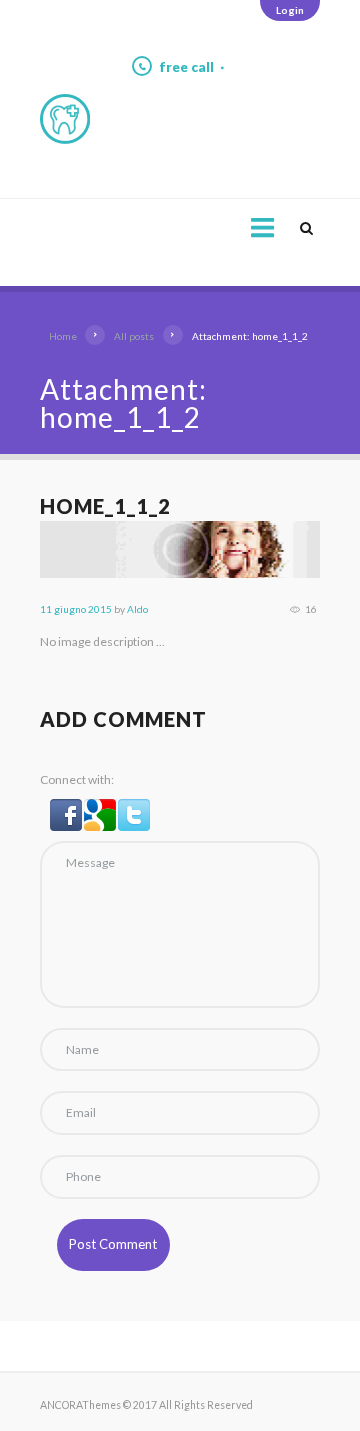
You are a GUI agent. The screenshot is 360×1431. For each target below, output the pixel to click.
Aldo (137, 609)
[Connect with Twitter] (134, 808)
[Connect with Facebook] (67, 808)
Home (63, 336)
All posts (134, 336)
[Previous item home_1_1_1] (110, 550)
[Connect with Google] (101, 808)
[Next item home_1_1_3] (250, 550)
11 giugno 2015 (76, 609)
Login (290, 10)
